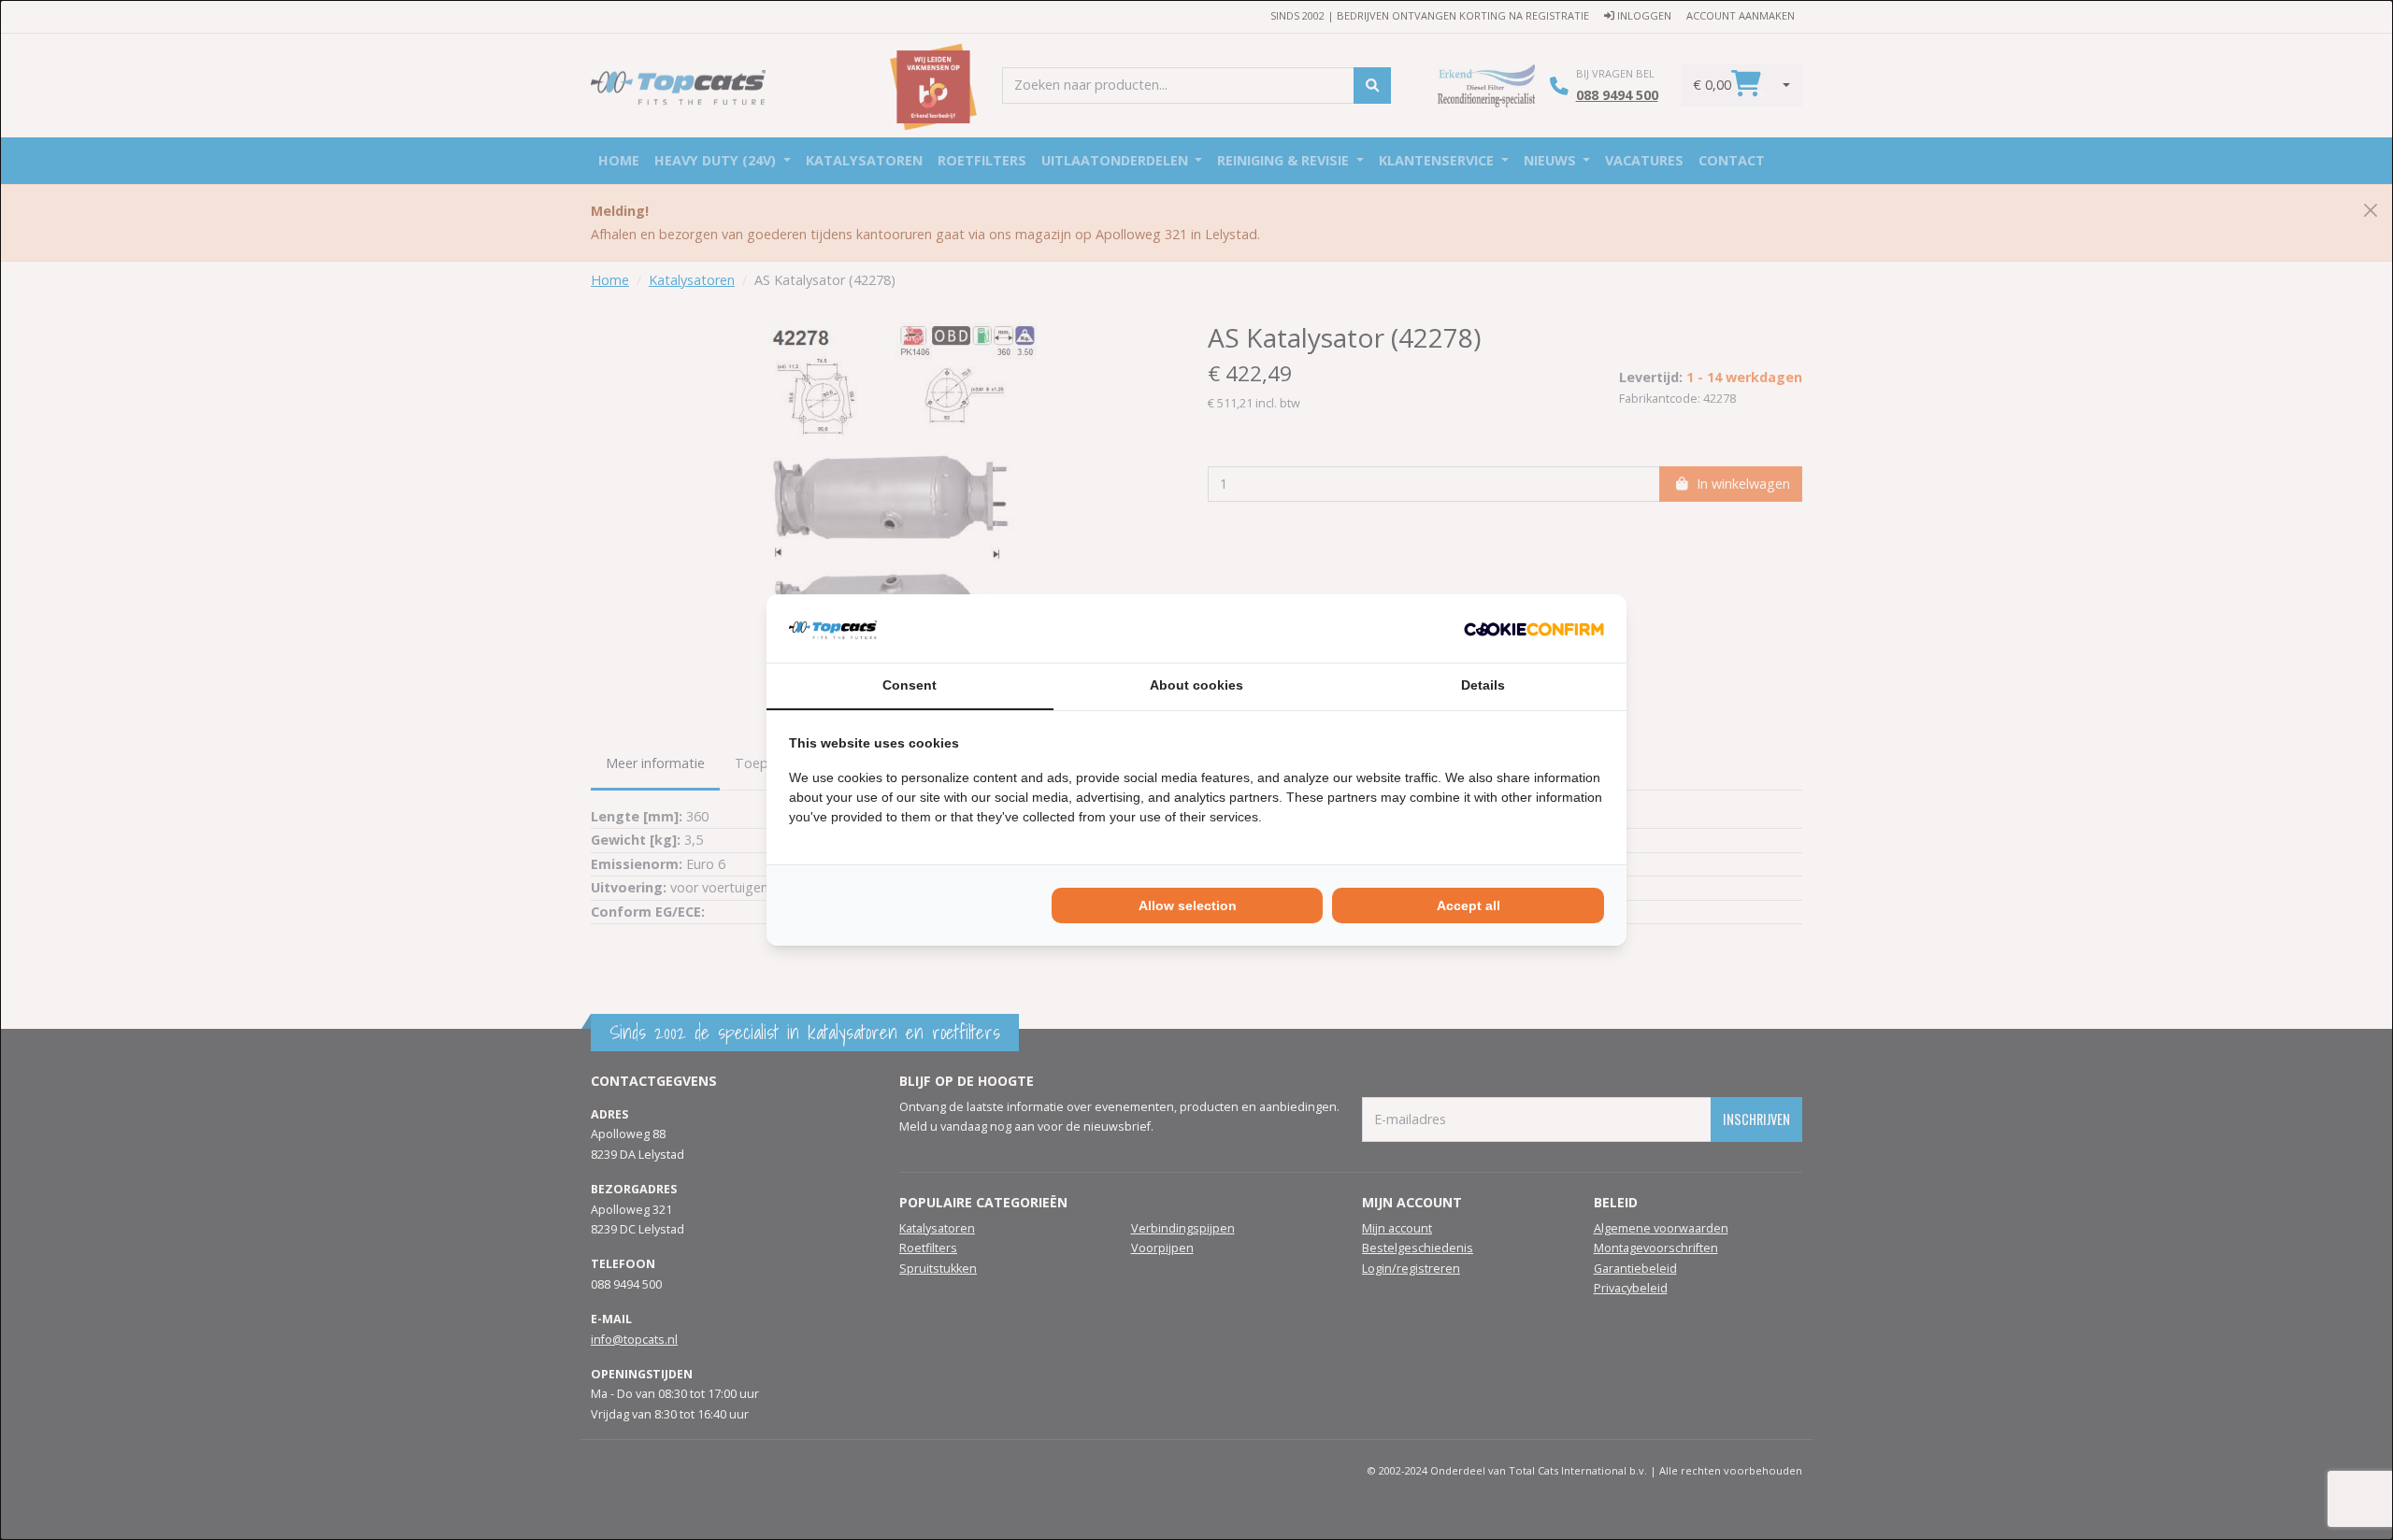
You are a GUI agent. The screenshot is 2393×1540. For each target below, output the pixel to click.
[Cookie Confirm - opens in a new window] (1534, 628)
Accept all (1469, 905)
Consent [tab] (910, 685)
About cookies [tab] (1196, 685)
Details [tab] (1483, 685)
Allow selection (1188, 905)
